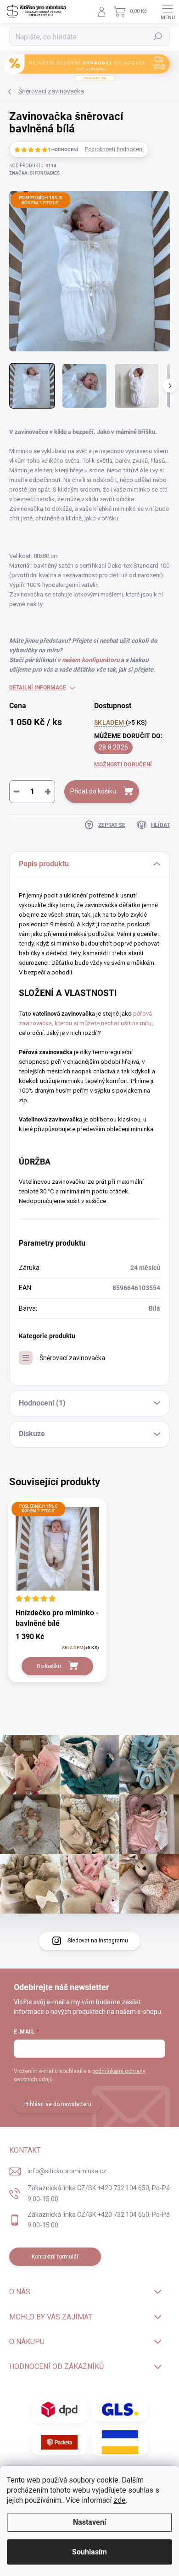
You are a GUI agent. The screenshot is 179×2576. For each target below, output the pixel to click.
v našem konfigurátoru (88, 660)
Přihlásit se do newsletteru (57, 2104)
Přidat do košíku (93, 791)
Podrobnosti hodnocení (114, 149)
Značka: (34, 173)
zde (120, 2500)
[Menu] (168, 11)
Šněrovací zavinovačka (72, 1358)
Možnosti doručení (123, 765)
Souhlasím (89, 2552)
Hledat (158, 37)
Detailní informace (38, 688)
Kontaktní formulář (55, 2257)
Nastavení (89, 2522)
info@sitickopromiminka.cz (67, 2171)
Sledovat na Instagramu (98, 1941)
